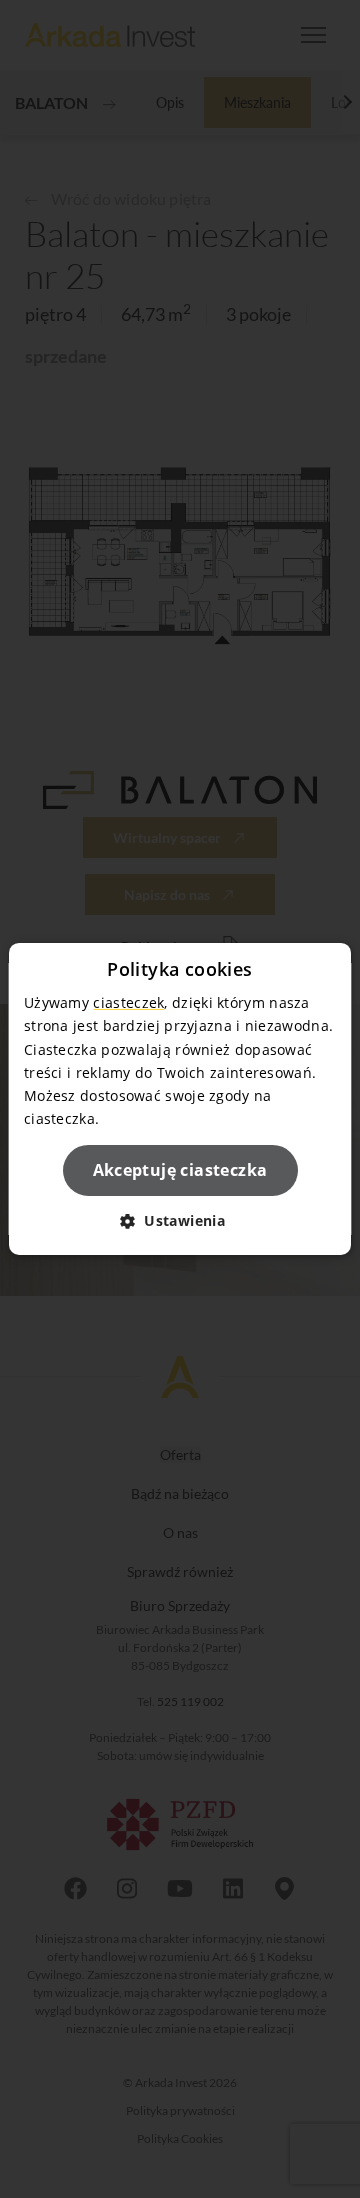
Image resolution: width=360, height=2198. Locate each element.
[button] (180, 1220)
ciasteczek (128, 1002)
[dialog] (180, 1099)
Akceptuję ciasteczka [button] (180, 1170)
